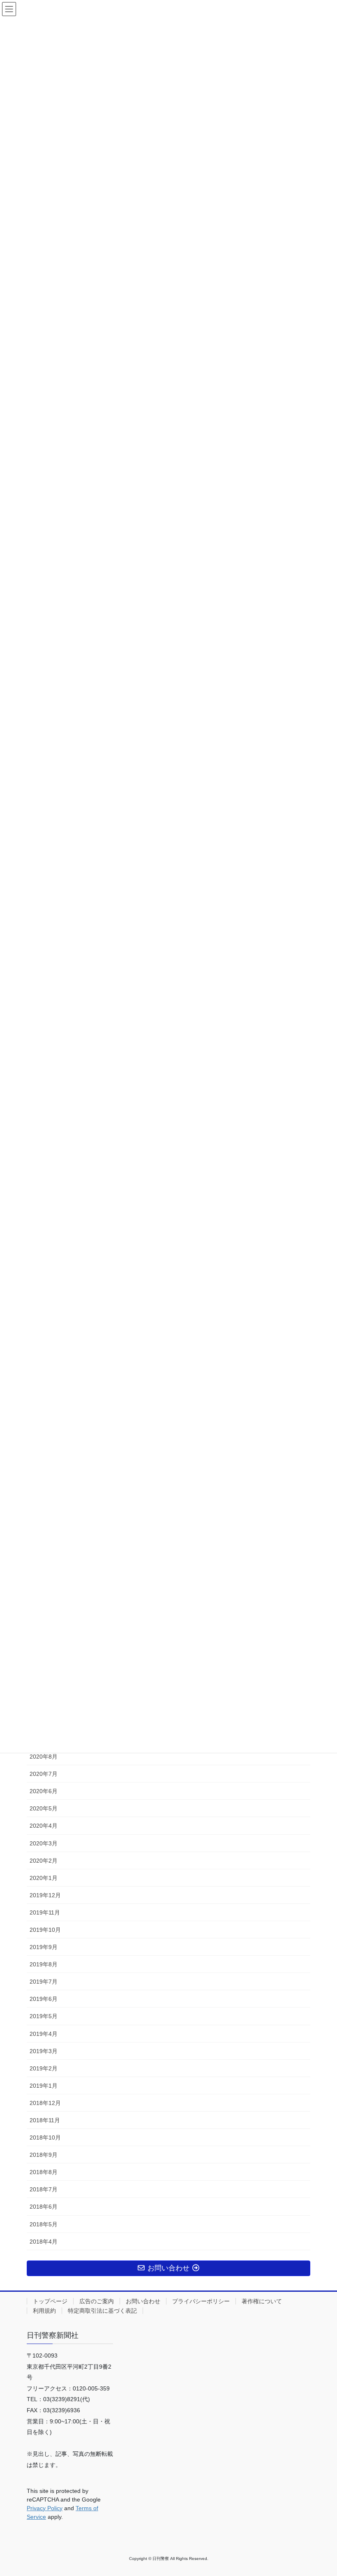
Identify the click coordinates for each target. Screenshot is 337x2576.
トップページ (50, 2301)
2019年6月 (44, 1999)
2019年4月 (44, 2034)
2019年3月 (44, 2051)
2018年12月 (45, 2103)
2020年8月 (44, 1757)
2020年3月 (44, 1843)
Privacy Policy (45, 2508)
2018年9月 (44, 2155)
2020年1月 (44, 1878)
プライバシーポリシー (201, 2301)
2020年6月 (44, 1791)
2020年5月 (44, 1808)
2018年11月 (45, 2120)
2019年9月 (44, 1947)
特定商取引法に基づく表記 (102, 2311)
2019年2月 (44, 2068)
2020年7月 (44, 1774)
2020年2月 (44, 1861)
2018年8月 (44, 2172)
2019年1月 (44, 2086)
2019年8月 (44, 1964)
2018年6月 (44, 2207)
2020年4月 (44, 1826)
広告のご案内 (97, 2301)
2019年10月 (45, 1930)
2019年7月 (44, 1982)
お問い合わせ (143, 2301)
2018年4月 (44, 2242)
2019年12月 (45, 1895)
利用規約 (44, 2311)
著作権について (262, 2301)
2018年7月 (44, 2189)
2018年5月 (44, 2224)
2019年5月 (44, 2016)
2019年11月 (45, 1912)
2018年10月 (45, 2137)
